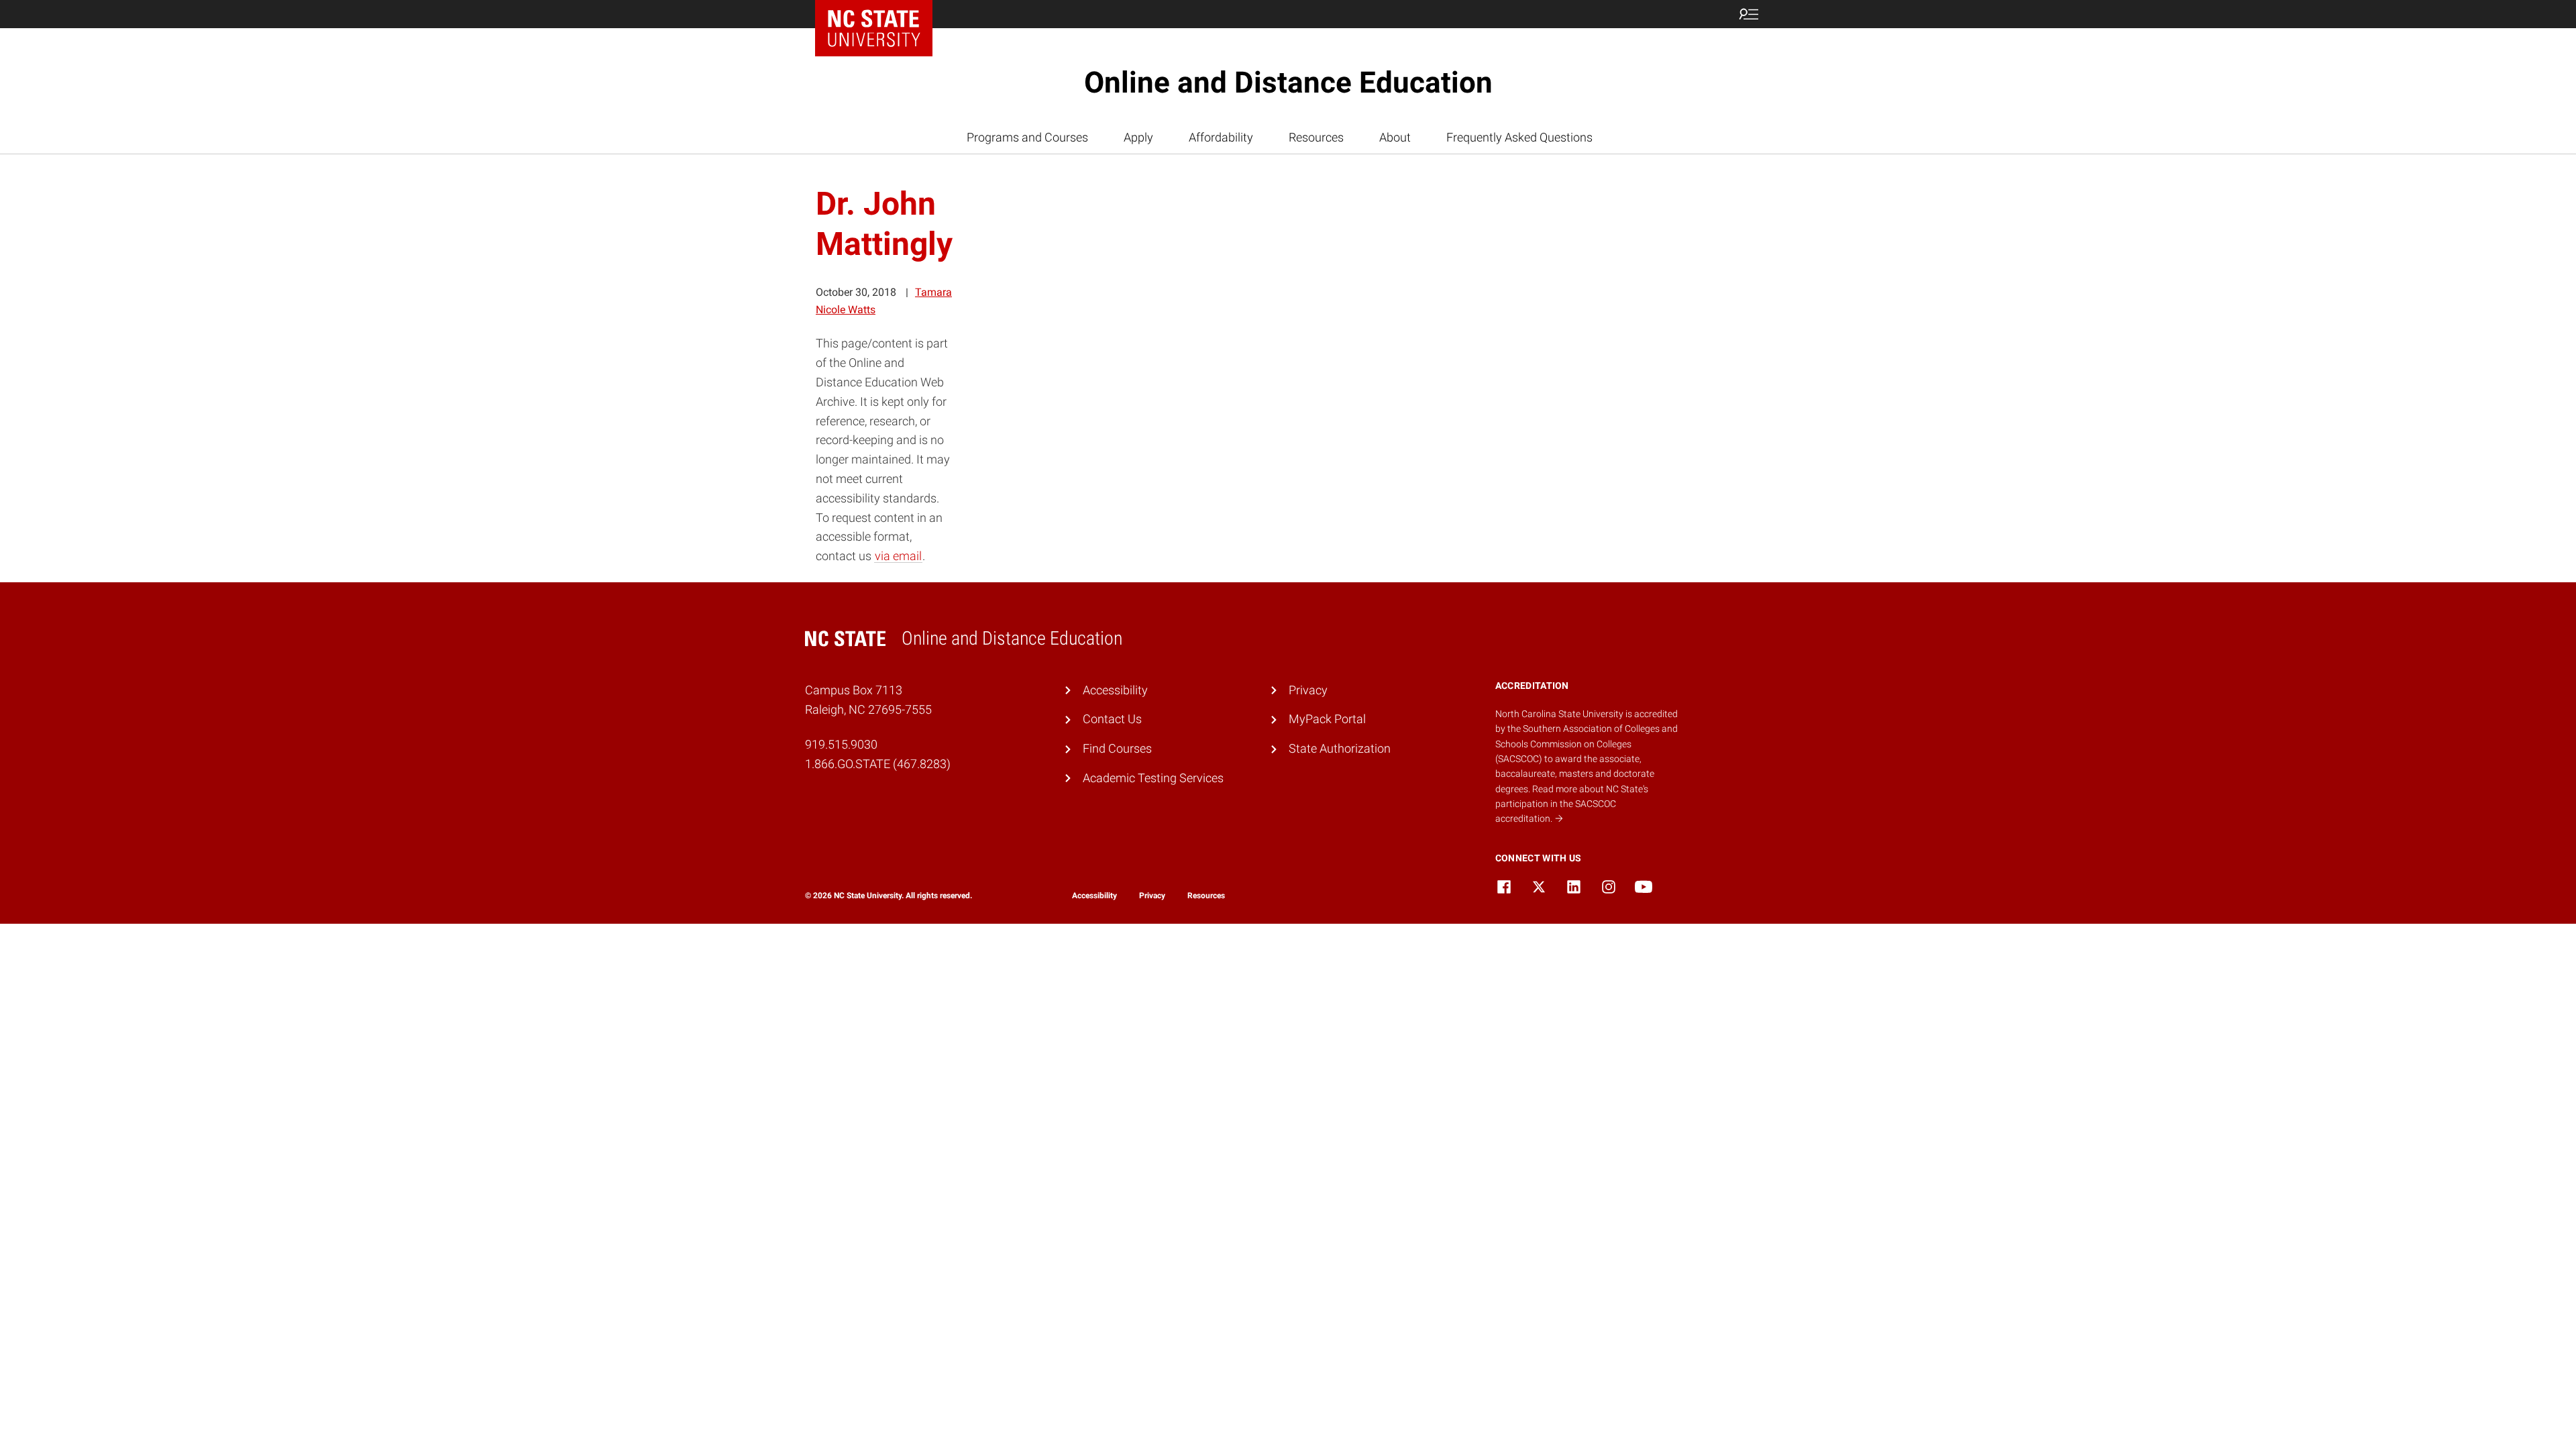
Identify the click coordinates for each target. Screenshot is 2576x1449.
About (1395, 137)
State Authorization (1340, 748)
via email (898, 556)
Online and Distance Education (1288, 83)
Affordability (1221, 137)
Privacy (1308, 690)
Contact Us (1112, 719)
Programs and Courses (1027, 137)
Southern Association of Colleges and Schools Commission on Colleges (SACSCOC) (1587, 744)
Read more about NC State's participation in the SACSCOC (1572, 804)
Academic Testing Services (1153, 778)
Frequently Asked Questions (1519, 137)
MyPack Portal (1327, 719)
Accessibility (1115, 690)
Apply (1138, 137)
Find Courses (1117, 748)
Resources (1316, 137)
